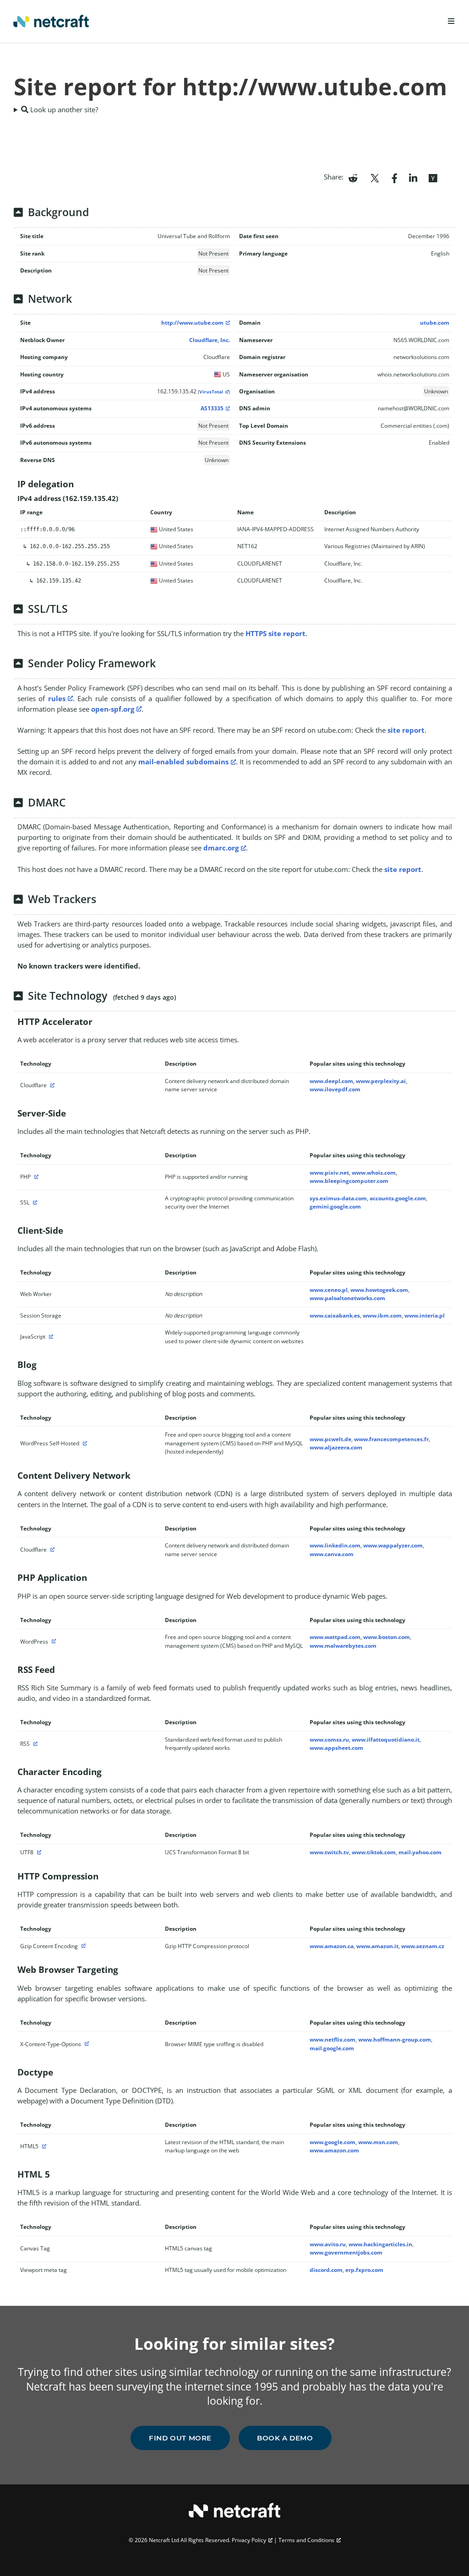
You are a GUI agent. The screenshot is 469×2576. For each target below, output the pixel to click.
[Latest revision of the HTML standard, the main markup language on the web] (43, 2146)
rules (57, 698)
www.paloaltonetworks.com (347, 1298)
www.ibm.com (382, 1315)
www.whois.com (374, 1173)
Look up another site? (63, 109)
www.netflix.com (333, 2040)
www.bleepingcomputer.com (349, 1181)
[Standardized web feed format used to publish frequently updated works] (34, 1744)
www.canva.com (332, 1554)
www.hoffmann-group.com (395, 2040)
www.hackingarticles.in (380, 2244)
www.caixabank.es (335, 1315)
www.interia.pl (425, 1315)
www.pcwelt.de (330, 1439)
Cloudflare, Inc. (210, 340)
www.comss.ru (329, 1740)
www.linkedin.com (335, 1545)
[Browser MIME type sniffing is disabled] (86, 2044)
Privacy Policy (249, 2540)
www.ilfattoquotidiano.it (386, 1740)
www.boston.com (387, 1637)
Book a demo (285, 2438)
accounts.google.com (398, 1198)
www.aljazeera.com (336, 1447)
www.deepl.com (331, 1081)
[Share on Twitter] (375, 177)
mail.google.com (332, 2048)
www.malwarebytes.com (343, 1646)
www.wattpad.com (335, 1637)
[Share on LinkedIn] (413, 177)
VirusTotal (211, 392)
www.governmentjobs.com (346, 2252)
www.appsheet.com (336, 1748)
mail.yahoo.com (420, 1852)
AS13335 (212, 408)
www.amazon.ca (332, 1946)
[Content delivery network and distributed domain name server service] (51, 1085)
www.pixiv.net (329, 1173)
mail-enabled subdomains (183, 762)
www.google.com (333, 2142)
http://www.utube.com (192, 323)
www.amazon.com (334, 2150)
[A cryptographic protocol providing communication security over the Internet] (34, 1202)
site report (406, 730)
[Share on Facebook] (395, 177)
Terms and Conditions (306, 2540)
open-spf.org (113, 709)
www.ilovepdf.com (335, 1089)
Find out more (180, 2438)
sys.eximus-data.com (338, 1198)
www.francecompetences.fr (391, 1439)
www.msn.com (378, 2142)
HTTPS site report (275, 633)
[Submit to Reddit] (353, 177)
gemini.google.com (335, 1206)
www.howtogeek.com (379, 1290)
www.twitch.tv (329, 1852)
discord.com (326, 2270)
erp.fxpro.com (364, 2270)
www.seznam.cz (423, 1946)
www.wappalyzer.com (393, 1545)
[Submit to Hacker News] (433, 177)
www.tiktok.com (374, 1852)
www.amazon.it (377, 1946)
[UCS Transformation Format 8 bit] (38, 1852)
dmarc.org (221, 848)
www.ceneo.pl (329, 1290)
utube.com (435, 323)
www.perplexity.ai (381, 1081)
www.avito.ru (328, 2244)
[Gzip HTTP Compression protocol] (82, 1946)
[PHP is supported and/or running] (35, 1177)
